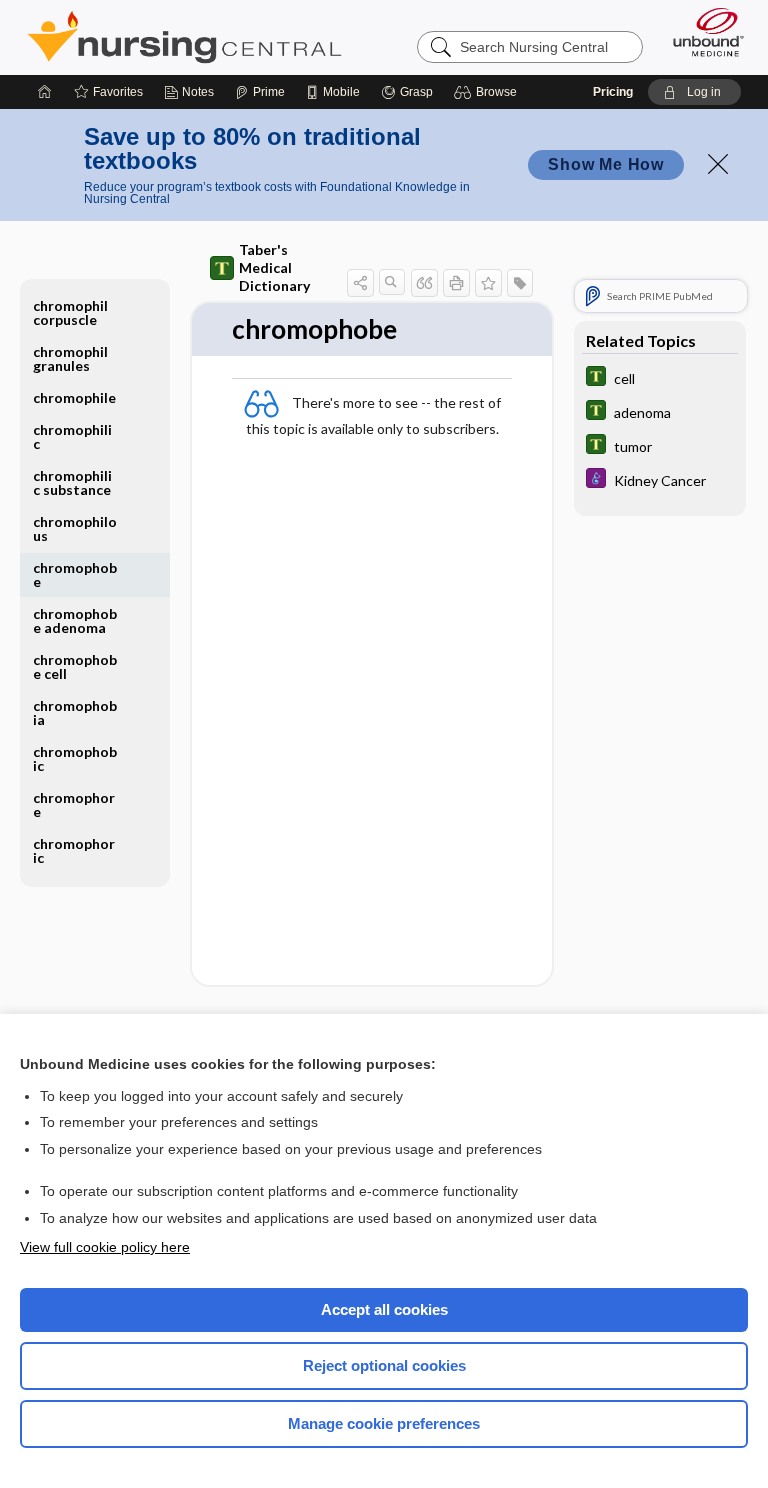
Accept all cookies (384, 1309)
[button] (488, 92)
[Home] (45, 92)
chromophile (74, 397)
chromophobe (75, 574)
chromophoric (74, 850)
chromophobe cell (75, 666)
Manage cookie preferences (384, 1423)
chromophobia (75, 712)
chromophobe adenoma (75, 620)
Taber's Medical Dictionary (274, 267)
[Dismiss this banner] (718, 164)
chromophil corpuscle (70, 312)
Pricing (613, 92)
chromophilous (75, 528)
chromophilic (72, 436)
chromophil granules (70, 358)
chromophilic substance (72, 482)
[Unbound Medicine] (702, 32)
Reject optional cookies (384, 1365)
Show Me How (606, 164)
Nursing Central (184, 37)
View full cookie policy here (105, 1247)
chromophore (74, 804)
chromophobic (75, 758)
